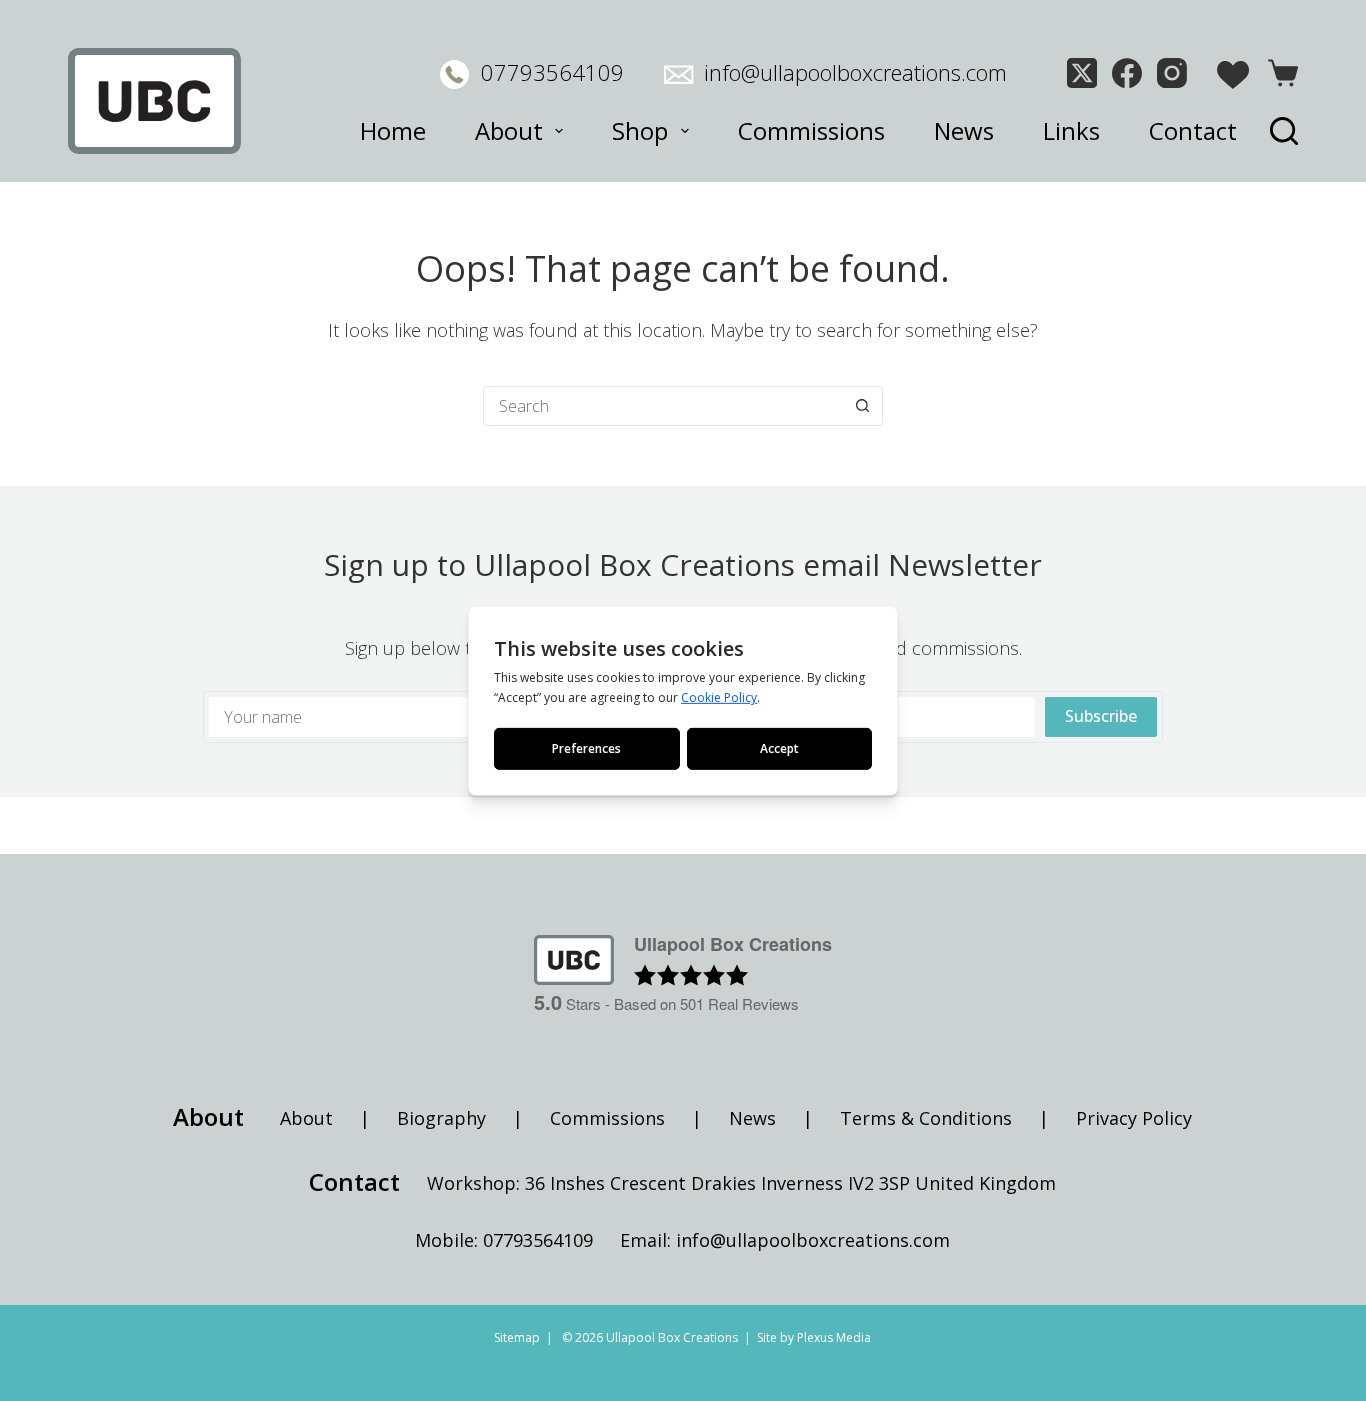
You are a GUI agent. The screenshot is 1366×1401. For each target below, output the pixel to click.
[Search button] (863, 406)
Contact (1193, 130)
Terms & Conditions (926, 1118)
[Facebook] (1127, 73)
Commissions (811, 130)
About (509, 130)
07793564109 (552, 72)
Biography (441, 1118)
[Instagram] (1172, 73)
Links (1071, 130)
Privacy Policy (1134, 1118)
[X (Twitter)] (1082, 73)
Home (393, 130)
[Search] (1284, 131)
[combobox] (664, 406)
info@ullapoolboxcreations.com (855, 72)
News (964, 130)
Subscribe (1101, 716)
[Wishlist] (1233, 75)
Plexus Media (834, 1337)
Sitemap (517, 1337)
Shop (640, 130)
